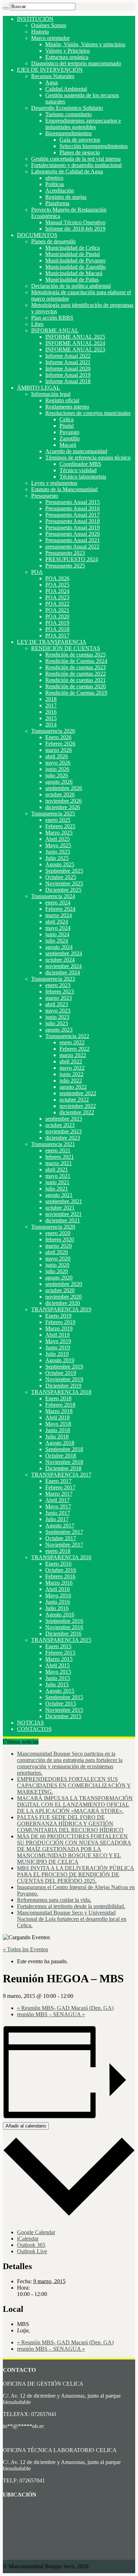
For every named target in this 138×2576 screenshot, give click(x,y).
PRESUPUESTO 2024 (72, 559)
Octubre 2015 (61, 1704)
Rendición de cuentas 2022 (76, 674)
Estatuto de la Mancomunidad (64, 489)
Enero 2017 (58, 1481)
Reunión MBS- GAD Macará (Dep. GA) (65, 2008)
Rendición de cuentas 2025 (76, 655)
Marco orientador (50, 38)
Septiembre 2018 (64, 1449)
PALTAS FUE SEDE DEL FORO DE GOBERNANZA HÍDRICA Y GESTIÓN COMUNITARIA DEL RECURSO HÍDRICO (70, 1824)
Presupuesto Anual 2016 (73, 508)
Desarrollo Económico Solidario (67, 108)
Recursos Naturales (53, 76)
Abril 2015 (57, 1665)
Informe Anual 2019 (68, 375)
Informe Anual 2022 (68, 356)
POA (37, 572)
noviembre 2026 (64, 801)
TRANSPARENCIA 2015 (61, 1640)
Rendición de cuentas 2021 (76, 680)
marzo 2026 (59, 750)
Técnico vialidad (78, 470)
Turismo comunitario (68, 114)
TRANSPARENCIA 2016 (61, 1557)
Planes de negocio (80, 152)
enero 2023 (58, 985)
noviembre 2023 (64, 1131)
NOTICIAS (30, 1723)
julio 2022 (71, 1081)
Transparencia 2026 (53, 731)
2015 (51, 718)
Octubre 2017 (61, 1538)
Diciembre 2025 (63, 890)
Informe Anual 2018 (68, 381)
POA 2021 (57, 610)
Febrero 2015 (60, 1653)
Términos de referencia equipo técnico (88, 458)
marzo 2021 (59, 1163)
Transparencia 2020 (53, 1227)
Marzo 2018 (59, 1411)
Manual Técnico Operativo (75, 222)
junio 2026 (57, 769)
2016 (51, 712)
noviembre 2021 (64, 1214)
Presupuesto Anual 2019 (73, 527)
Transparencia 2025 (53, 814)
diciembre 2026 (63, 807)
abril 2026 (57, 756)
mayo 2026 (58, 763)
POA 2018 (57, 629)
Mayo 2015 (58, 1672)
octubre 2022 (74, 1100)
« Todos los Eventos (25, 1949)
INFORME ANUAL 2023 (75, 349)
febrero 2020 (60, 1239)
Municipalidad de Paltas (72, 280)
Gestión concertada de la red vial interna (76, 159)
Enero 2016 (58, 1564)
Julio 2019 (57, 1354)
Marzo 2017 (59, 1494)
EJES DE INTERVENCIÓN (50, 70)
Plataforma (57, 203)
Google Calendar (36, 2232)
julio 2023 (57, 1023)
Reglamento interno (67, 407)
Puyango (69, 432)
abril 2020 (57, 1252)
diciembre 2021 (63, 1220)
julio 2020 (57, 1271)
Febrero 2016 (60, 1576)
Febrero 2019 (60, 1322)
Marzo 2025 (59, 833)
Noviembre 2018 (64, 1462)
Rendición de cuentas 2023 (76, 667)
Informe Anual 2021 (68, 362)
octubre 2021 (60, 1208)
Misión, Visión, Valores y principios (85, 44)
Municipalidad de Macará (74, 273)
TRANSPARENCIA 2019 (61, 1309)
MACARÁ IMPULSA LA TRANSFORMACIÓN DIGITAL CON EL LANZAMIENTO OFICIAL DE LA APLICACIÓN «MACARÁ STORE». (75, 1805)
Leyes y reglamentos (54, 483)
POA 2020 (57, 616)
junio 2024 (57, 934)
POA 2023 (57, 597)
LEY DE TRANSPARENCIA (52, 642)
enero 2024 (58, 903)
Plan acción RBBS (52, 318)
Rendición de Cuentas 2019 (76, 693)
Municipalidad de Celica (73, 248)
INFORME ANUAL (55, 330)
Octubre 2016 (61, 1570)
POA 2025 (57, 585)
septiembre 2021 (64, 1201)
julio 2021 (57, 1189)
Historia (40, 32)
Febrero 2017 (60, 1487)
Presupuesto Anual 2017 (73, 515)
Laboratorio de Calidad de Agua (67, 171)
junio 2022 (71, 1074)
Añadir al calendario (26, 2126)
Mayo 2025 (58, 845)
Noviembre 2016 (64, 1627)
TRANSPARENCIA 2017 (61, 1475)
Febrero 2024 (60, 909)
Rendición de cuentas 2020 (76, 686)
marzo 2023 (59, 998)
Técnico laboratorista (83, 477)
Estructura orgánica (67, 57)
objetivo (54, 178)
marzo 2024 (59, 915)
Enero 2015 (58, 1646)
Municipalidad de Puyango (75, 260)
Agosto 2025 (60, 864)
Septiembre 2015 (64, 1697)
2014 (51, 725)
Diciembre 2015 (63, 1716)
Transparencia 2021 (53, 1144)
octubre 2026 (60, 794)
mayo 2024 (58, 928)
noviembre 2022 (78, 1106)
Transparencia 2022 (67, 1036)
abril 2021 (57, 1170)
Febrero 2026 (60, 744)
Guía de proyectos (80, 140)
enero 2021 (58, 1150)
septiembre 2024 (64, 953)
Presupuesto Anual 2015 (73, 502)
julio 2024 (57, 941)
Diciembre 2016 (63, 1634)
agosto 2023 (59, 1030)
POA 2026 (57, 578)
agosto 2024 (59, 947)
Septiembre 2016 (64, 1621)
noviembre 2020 (64, 1297)
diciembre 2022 (77, 1112)
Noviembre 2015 (64, 1710)
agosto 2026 (59, 782)
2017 (51, 705)
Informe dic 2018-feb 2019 (75, 229)
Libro (37, 324)
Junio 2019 (58, 1348)
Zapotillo (70, 438)
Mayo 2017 (58, 1506)
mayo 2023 (58, 1011)
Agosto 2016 (60, 1615)
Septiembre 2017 (64, 1532)
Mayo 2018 (58, 1424)
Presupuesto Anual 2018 (73, 521)
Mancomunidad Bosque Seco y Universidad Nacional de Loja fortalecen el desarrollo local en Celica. (72, 1919)
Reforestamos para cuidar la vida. (54, 1900)
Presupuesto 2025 (65, 566)
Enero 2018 (58, 1398)
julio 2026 (57, 775)
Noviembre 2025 (64, 883)
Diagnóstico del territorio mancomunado (76, 63)
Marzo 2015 (59, 1659)
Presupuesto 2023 (65, 553)
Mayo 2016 (58, 1595)
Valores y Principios (68, 51)
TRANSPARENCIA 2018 (61, 1392)
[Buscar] (6, 8)
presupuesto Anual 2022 (72, 547)
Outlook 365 (31, 2245)
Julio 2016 (57, 1608)
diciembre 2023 (63, 1138)
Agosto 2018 (60, 1443)
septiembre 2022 (78, 1093)
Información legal (51, 394)
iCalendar (28, 2239)
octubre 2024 (60, 960)
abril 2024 (57, 922)
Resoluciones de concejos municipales (88, 413)
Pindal (67, 426)
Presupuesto (45, 496)
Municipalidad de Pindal (73, 254)
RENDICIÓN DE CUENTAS (66, 648)
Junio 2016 (58, 1602)
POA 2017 (57, 636)
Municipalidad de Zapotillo (76, 267)
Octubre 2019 (61, 1373)
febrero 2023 (60, 992)
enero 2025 (58, 820)
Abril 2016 (57, 1589)
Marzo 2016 (59, 1583)
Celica (67, 419)
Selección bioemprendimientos (94, 146)
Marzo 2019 (59, 1328)
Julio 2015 (57, 1684)
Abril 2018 (57, 1417)
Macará (68, 445)
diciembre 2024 (63, 972)
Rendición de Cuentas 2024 (76, 661)
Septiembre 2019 (64, 1367)
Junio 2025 (58, 852)
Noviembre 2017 (64, 1545)
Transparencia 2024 (53, 896)
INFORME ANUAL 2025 (75, 337)
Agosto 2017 (60, 1526)
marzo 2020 (59, 1246)
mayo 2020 (58, 1259)
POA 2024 (57, 591)
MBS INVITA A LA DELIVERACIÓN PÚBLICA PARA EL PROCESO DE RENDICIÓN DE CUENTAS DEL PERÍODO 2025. (76, 1874)
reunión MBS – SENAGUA (51, 2014)
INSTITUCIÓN (35, 19)
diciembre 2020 (63, 1303)
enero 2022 (72, 1042)
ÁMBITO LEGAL (39, 388)
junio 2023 (57, 1017)
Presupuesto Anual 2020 (73, 534)
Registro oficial (62, 400)
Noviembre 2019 (64, 1379)
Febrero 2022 (74, 1049)
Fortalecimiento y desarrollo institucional (76, 165)
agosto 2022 (73, 1087)
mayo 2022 (72, 1068)
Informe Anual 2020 (68, 369)
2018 (51, 699)
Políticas (55, 184)
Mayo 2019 (58, 1341)
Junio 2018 (58, 1430)
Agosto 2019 (60, 1360)
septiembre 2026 (64, 788)
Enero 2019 (58, 1316)
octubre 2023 (60, 1125)
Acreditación (60, 191)
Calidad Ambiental (66, 89)
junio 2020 (57, 1265)
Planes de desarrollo (53, 241)
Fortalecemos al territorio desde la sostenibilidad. (71, 1906)
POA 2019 (57, 623)
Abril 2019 (57, 1335)
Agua (51, 82)
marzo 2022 (73, 1055)
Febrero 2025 (60, 826)
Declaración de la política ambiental (71, 286)
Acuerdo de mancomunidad (76, 451)
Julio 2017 (57, 1519)
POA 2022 (57, 604)
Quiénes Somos (49, 25)
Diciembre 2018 (63, 1468)
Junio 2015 (58, 1678)
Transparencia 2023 (53, 979)
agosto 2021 (59, 1195)
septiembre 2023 (64, 1119)
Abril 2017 (57, 1500)
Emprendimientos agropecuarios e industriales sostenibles (83, 124)
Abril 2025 (57, 839)
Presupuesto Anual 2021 (73, 540)
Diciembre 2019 (63, 1386)
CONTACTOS (34, 1729)
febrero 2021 (60, 1157)
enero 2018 (58, 1551)
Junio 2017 (58, 1513)
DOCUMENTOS (37, 235)
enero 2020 (58, 1233)
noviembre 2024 (64, 966)
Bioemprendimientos (68, 133)
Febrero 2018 (60, 1405)
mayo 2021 (58, 1176)
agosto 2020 (59, 1278)
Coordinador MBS (80, 464)
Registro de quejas (66, 197)
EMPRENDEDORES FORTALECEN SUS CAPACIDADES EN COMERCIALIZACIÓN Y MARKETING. (74, 1785)
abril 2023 (57, 1004)
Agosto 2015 (60, 1691)
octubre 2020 (60, 1290)
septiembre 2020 (64, 1284)
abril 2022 (71, 1061)
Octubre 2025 (61, 877)
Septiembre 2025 (64, 871)
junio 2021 (57, 1182)
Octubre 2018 (61, 1456)
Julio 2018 (57, 1437)
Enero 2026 (58, 737)
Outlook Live (32, 2251)
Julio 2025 (57, 858)
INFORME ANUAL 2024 (75, 343)
